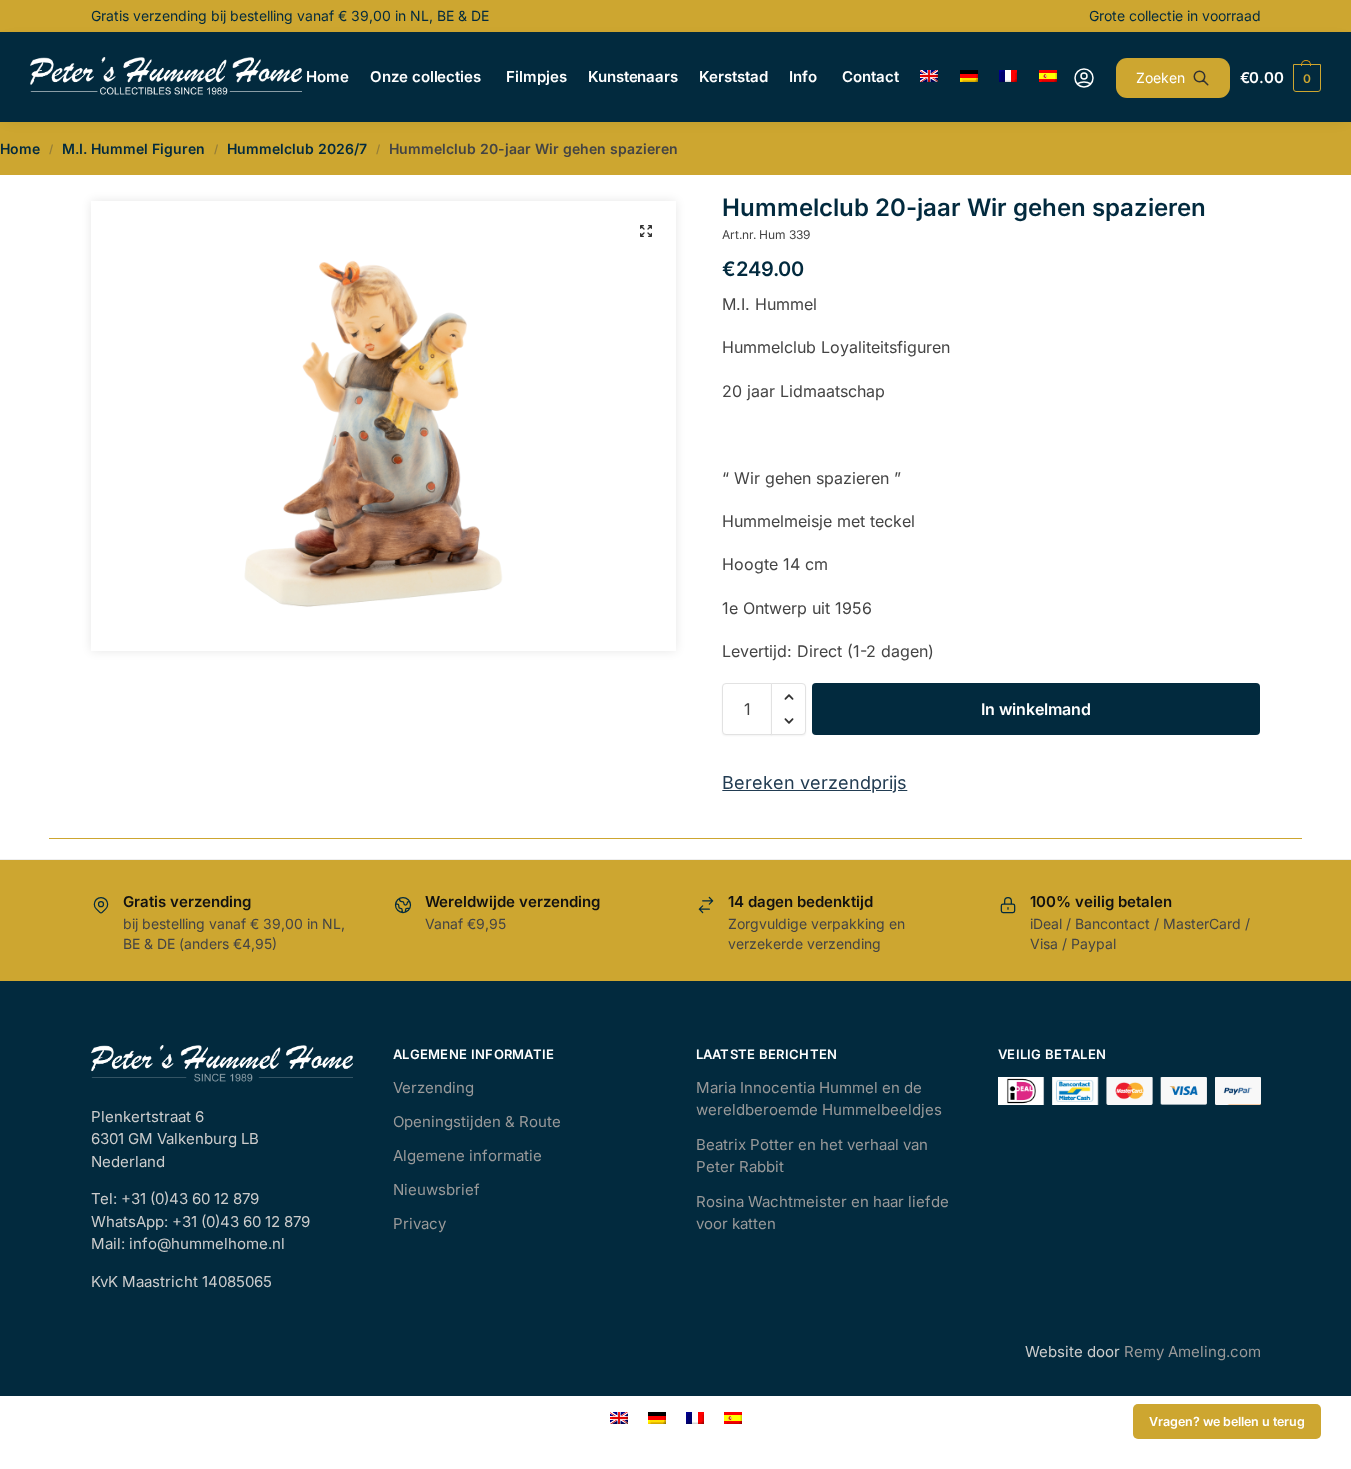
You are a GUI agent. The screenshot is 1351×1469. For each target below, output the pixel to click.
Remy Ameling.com (1192, 1351)
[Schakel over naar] (929, 77)
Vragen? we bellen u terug (1227, 1421)
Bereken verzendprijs (814, 782)
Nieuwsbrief (436, 1189)
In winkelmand (1036, 709)
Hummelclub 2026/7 (297, 148)
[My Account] (1084, 78)
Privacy (419, 1223)
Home (20, 148)
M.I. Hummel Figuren (133, 148)
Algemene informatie (467, 1155)
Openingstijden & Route (477, 1121)
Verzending (433, 1087)
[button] (646, 231)
